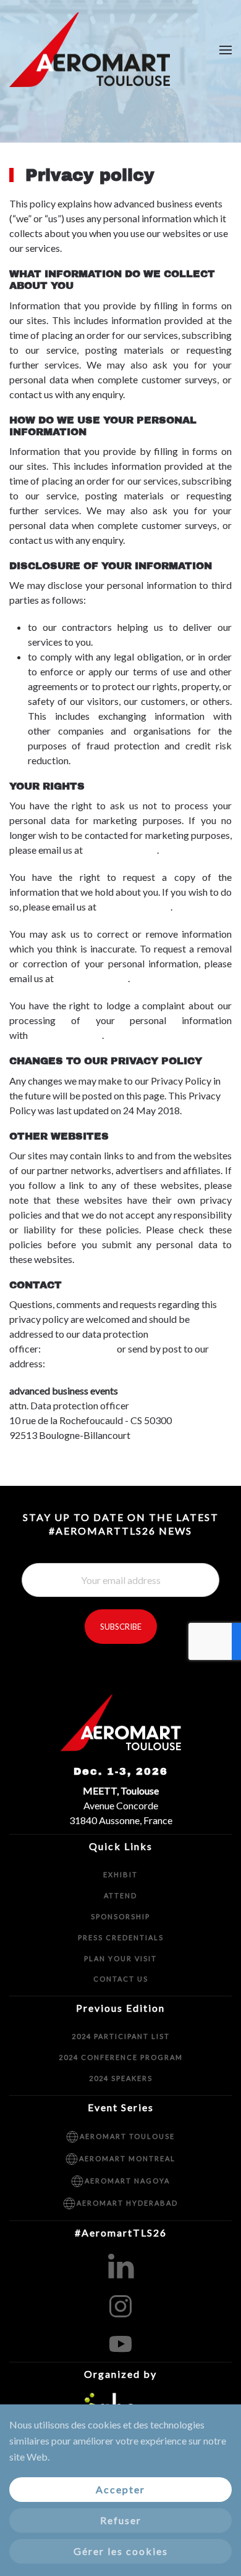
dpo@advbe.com (121, 850)
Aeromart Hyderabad (127, 2203)
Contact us (121, 1979)
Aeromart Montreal (127, 2158)
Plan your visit (120, 1958)
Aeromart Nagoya (127, 2181)
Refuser (121, 2520)
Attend (120, 1895)
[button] (226, 50)
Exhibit (120, 1874)
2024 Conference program (121, 2057)
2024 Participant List (121, 2036)
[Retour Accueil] (91, 50)
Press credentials (121, 1937)
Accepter (120, 2489)
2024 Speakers (121, 2078)
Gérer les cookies (121, 2551)
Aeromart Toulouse (127, 2136)
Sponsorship (120, 1916)
